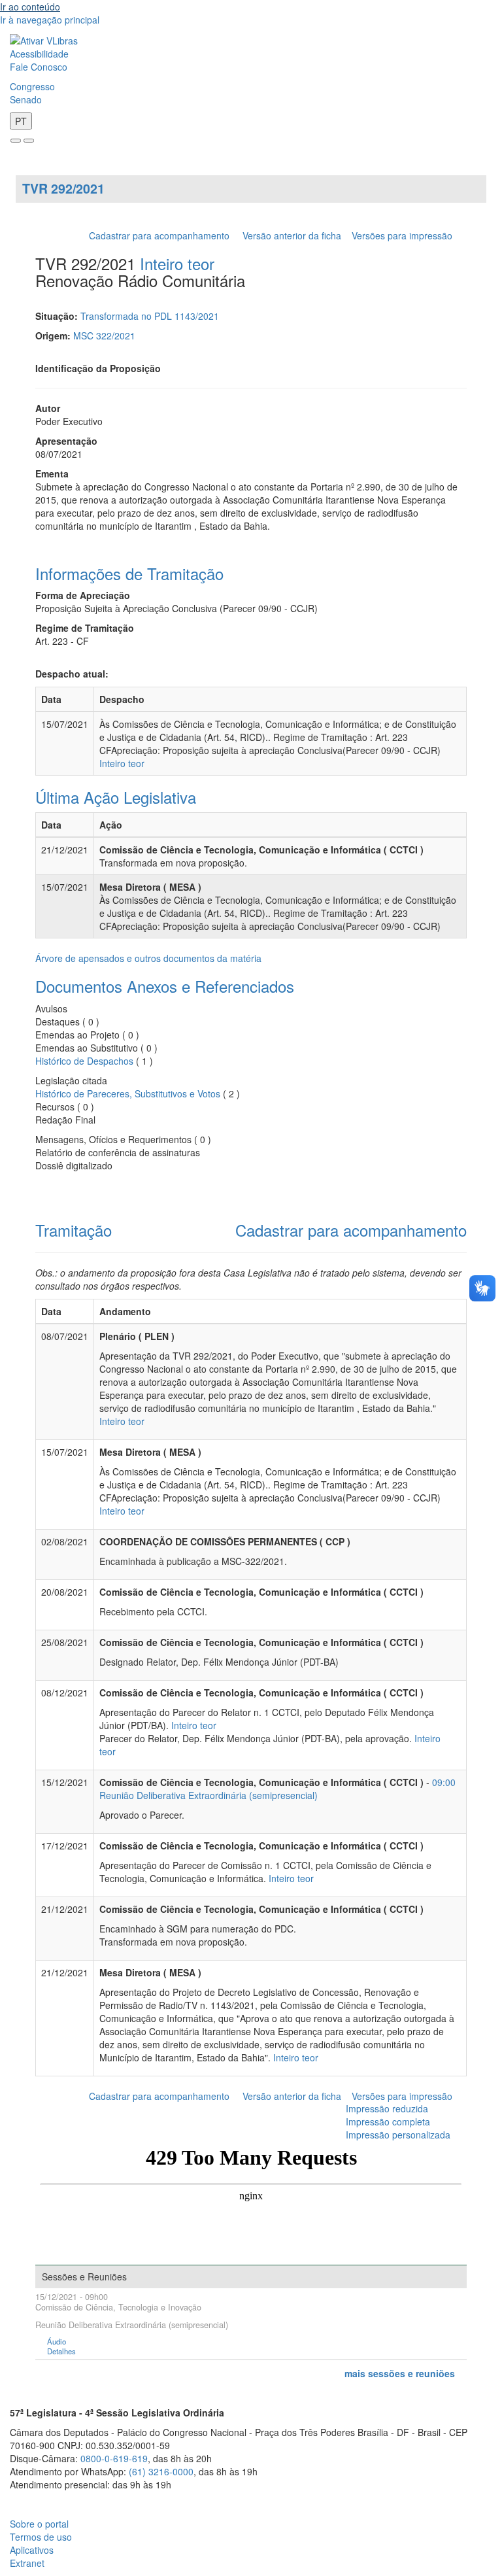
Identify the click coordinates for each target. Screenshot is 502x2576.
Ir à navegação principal (50, 20)
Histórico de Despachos (84, 1061)
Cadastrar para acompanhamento (162, 235)
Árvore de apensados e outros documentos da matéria (148, 958)
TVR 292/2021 (63, 188)
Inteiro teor (177, 263)
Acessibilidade (39, 54)
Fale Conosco (39, 67)
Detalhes (61, 2351)
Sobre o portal (39, 2524)
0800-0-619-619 (114, 2458)
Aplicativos (32, 2550)
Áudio (57, 2342)
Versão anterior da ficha (292, 235)
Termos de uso (41, 2537)
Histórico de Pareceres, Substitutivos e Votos (128, 1093)
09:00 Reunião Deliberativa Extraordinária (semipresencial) (277, 1789)
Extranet (27, 2563)
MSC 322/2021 (104, 335)
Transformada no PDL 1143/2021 (150, 316)
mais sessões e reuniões (400, 2373)
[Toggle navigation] (16, 141)
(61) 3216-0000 (161, 2471)
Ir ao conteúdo (30, 7)
